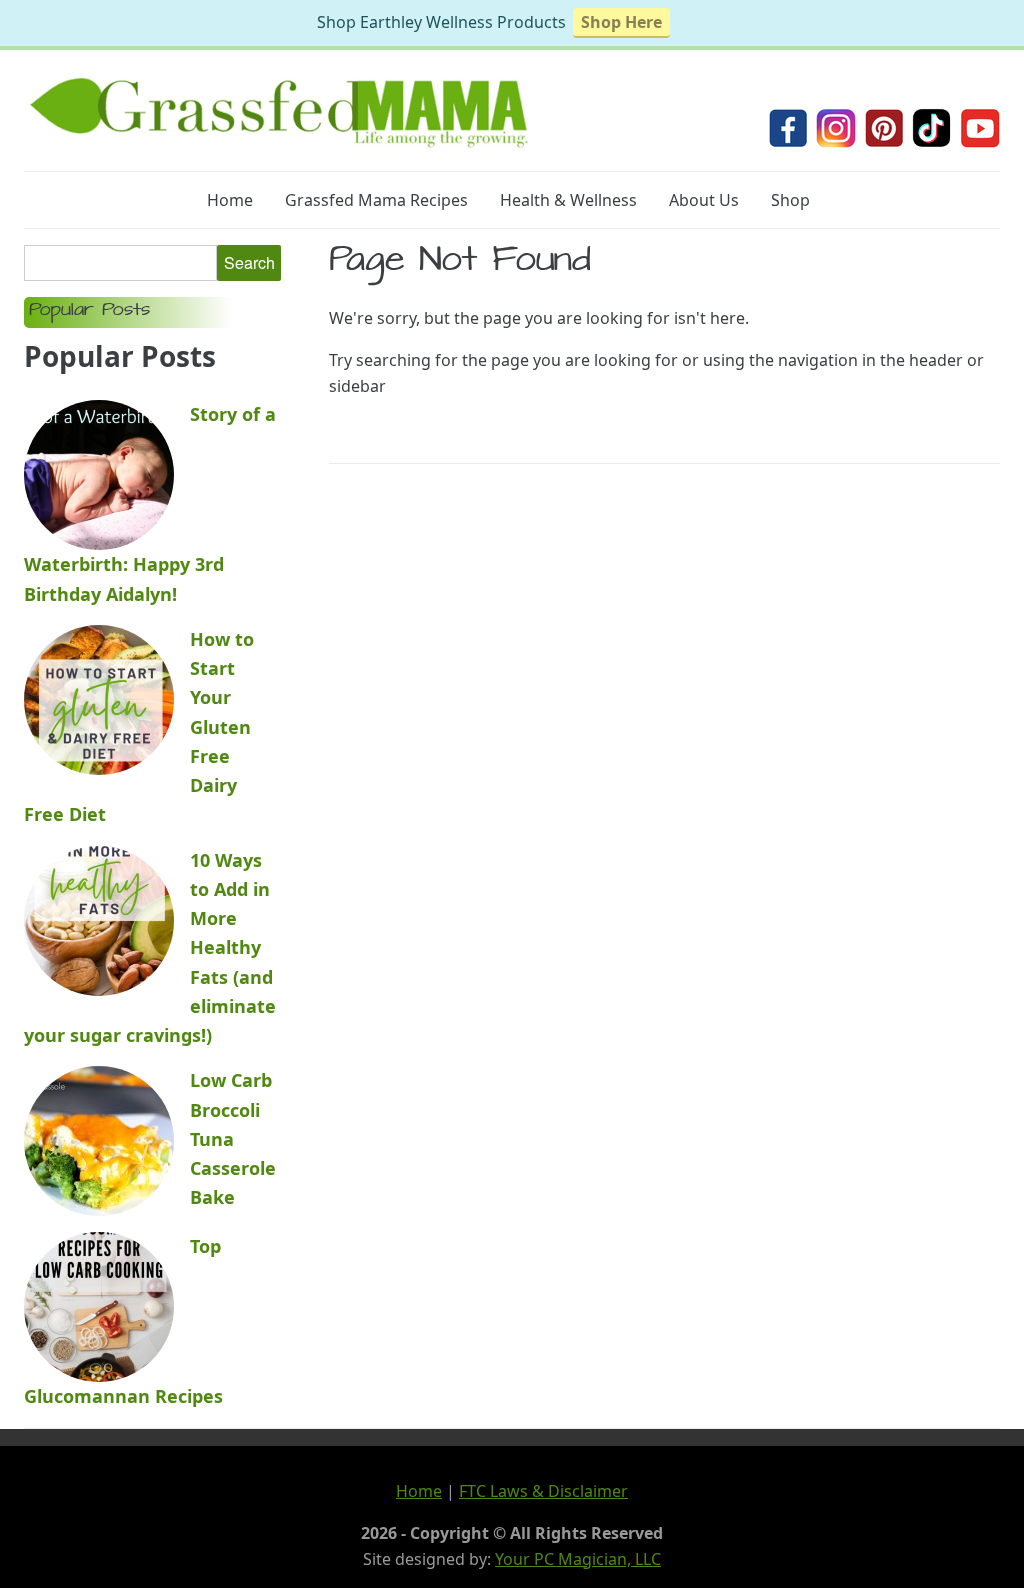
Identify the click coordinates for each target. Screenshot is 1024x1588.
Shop (790, 200)
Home (230, 200)
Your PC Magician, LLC (578, 1559)
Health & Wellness (568, 200)
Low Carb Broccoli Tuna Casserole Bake (233, 1138)
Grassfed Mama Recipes (376, 200)
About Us (704, 200)
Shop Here (621, 22)
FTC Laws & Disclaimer (543, 1491)
